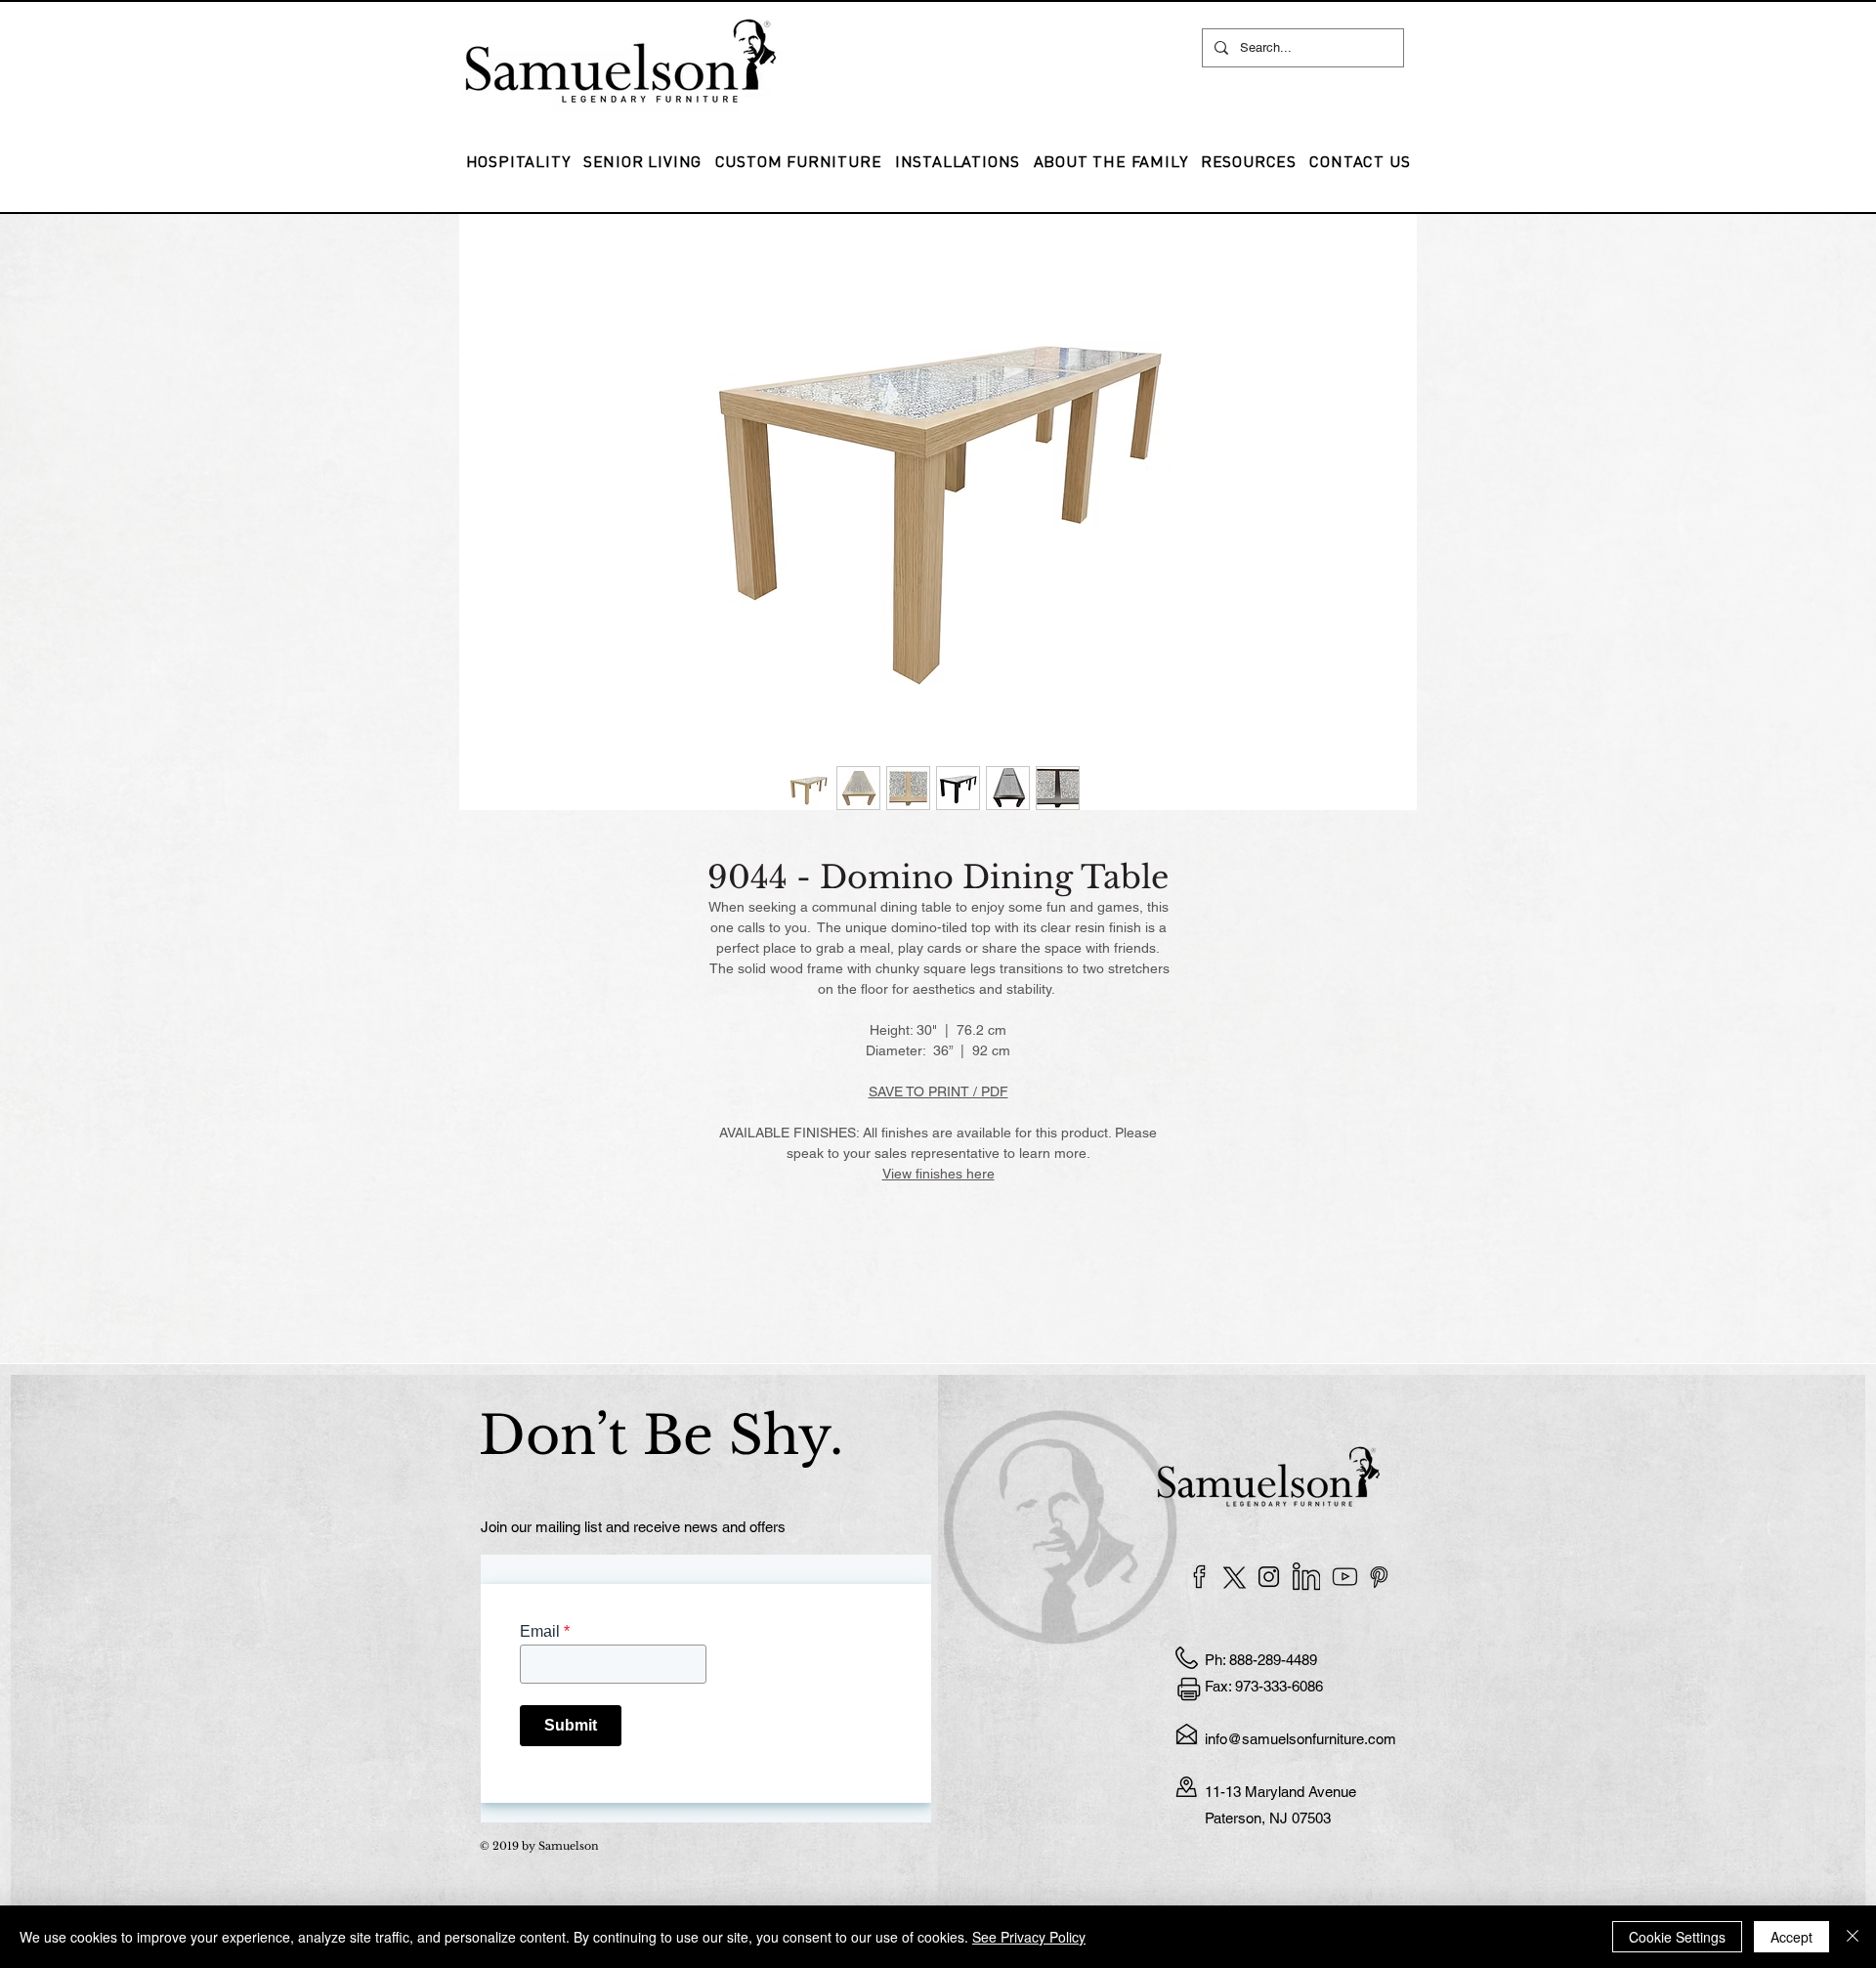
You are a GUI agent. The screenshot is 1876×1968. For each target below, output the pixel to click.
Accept (1791, 1937)
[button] (958, 161)
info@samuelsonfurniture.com (1300, 1739)
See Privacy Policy (1029, 1937)
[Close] (1853, 1937)
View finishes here (938, 1174)
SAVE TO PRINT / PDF (938, 1091)
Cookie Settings (1677, 1937)
